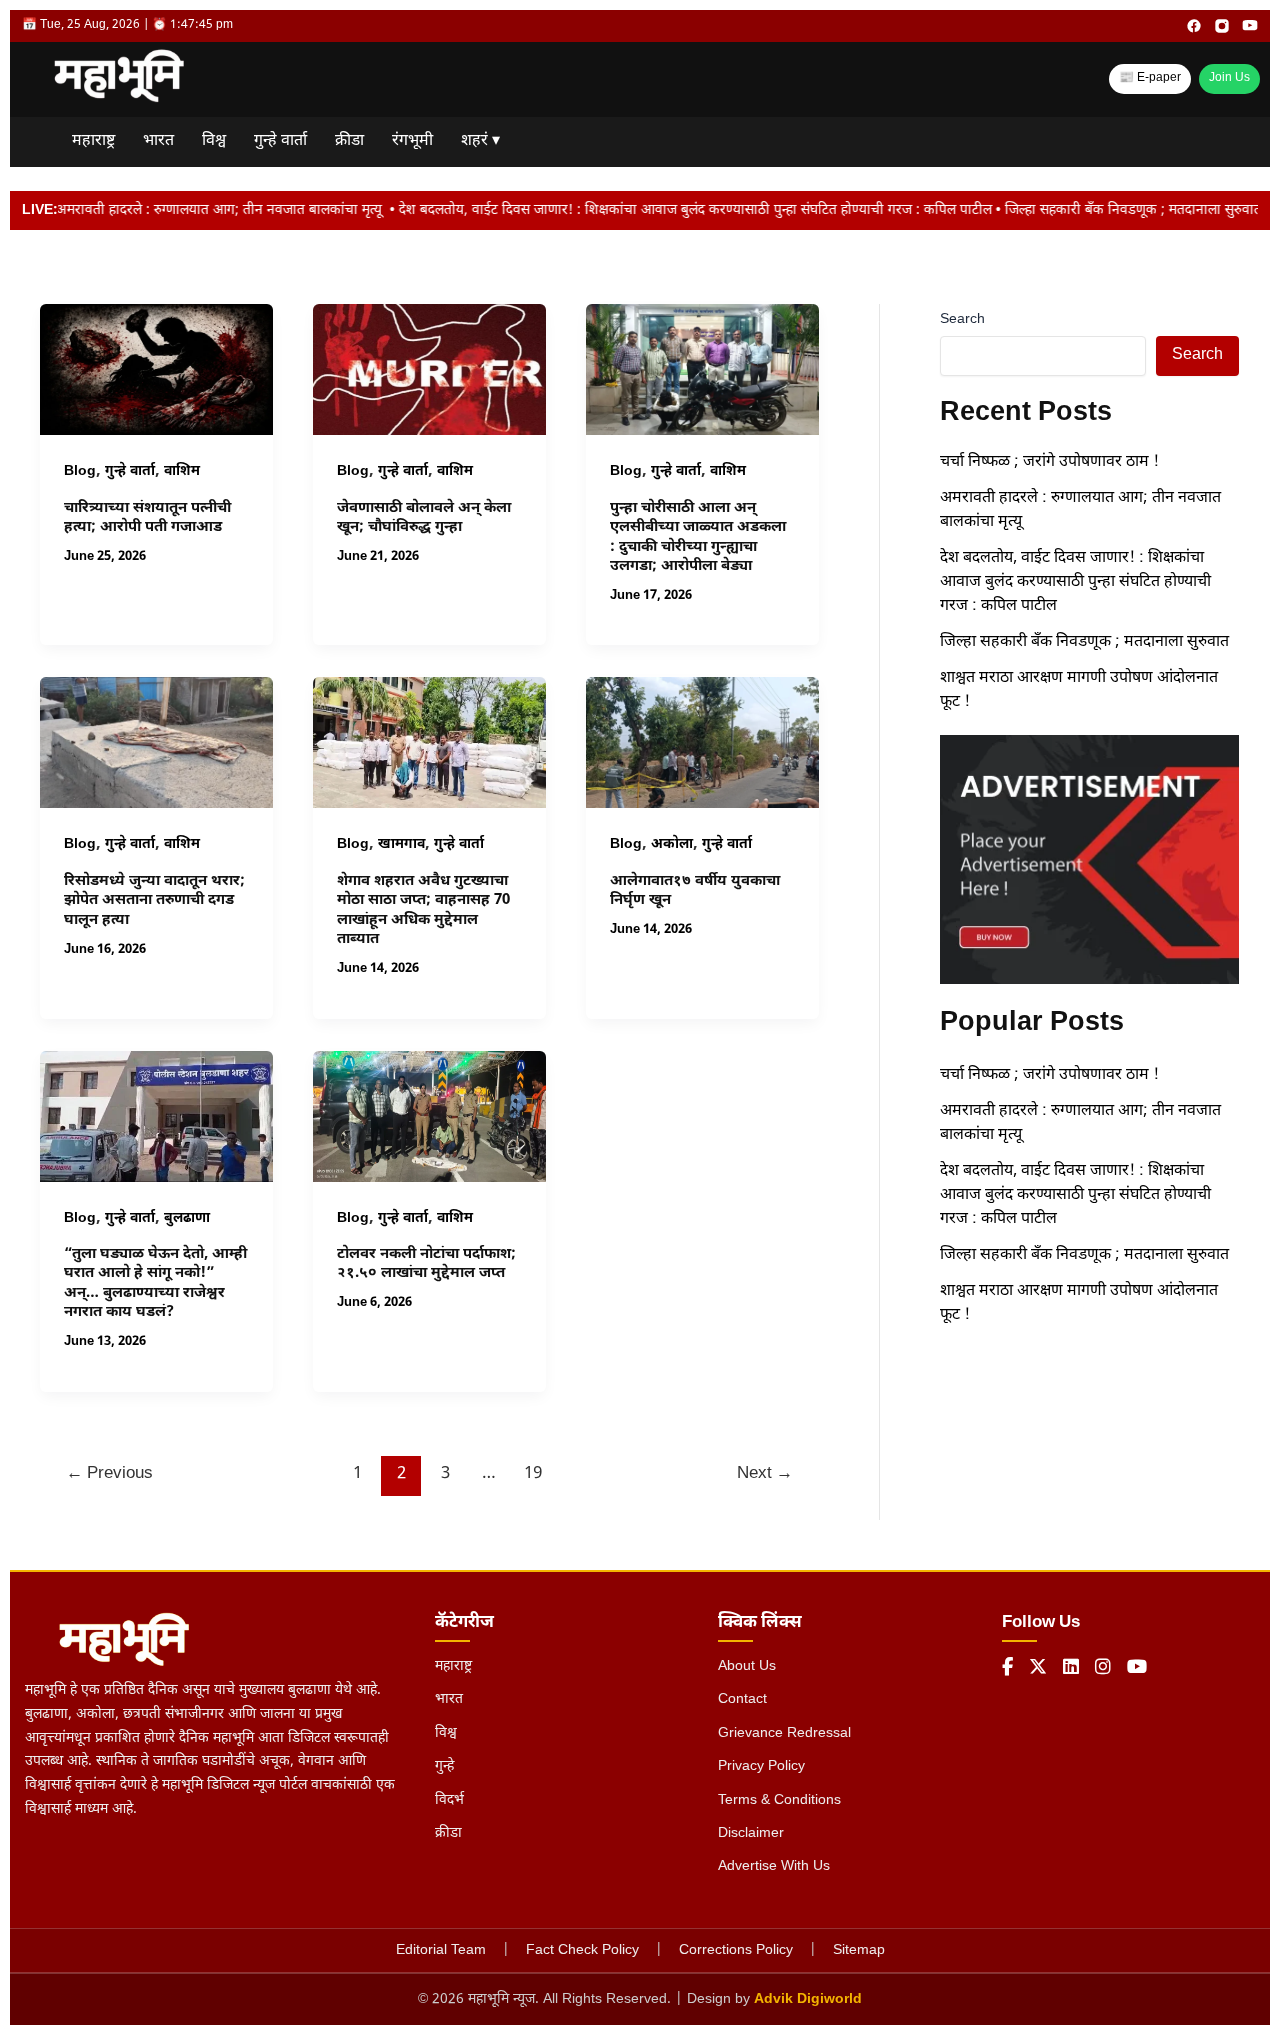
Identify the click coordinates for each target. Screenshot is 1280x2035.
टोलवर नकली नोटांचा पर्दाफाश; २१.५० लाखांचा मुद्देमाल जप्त (426, 1264)
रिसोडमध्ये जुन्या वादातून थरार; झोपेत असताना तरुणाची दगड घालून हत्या (154, 901)
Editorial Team (441, 1950)
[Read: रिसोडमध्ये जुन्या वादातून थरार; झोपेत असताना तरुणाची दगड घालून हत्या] (156, 743)
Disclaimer (751, 1833)
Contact (742, 1699)
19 (533, 1474)
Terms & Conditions (779, 1800)
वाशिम (182, 471)
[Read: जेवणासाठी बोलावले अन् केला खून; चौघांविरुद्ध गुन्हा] (429, 370)
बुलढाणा (187, 1218)
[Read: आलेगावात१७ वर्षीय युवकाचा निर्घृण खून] (702, 743)
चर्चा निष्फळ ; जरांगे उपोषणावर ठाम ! (1049, 462)
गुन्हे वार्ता (280, 141)
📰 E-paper (1150, 78)
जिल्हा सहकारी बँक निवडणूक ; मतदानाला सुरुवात (1086, 642)
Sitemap (859, 1950)
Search (962, 319)
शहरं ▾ (480, 141)
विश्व (214, 141)
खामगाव (401, 844)
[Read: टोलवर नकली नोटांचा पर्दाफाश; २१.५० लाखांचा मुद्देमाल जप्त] (429, 1116)
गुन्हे (444, 1766)
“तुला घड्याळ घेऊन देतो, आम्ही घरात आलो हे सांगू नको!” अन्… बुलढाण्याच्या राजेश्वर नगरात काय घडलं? (155, 1284)
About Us (747, 1666)
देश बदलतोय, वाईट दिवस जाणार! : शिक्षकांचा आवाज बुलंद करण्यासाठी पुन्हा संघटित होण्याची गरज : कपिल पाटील (1075, 582)
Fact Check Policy (582, 1950)
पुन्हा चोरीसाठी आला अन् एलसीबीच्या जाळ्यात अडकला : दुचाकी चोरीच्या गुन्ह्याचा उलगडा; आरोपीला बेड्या (698, 538)
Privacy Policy (761, 1766)
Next (765, 1474)
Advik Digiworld (808, 1999)
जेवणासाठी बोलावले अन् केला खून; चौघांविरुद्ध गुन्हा (424, 518)
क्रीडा (349, 141)
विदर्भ (449, 1800)
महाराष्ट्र (93, 141)
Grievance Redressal (784, 1733)
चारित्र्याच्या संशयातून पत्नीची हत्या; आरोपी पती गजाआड (147, 518)
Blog (80, 471)
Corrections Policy (736, 1950)
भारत (158, 141)
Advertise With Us (774, 1866)
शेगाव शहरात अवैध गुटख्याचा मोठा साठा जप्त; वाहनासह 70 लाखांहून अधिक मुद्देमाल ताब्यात (423, 911)
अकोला (672, 844)
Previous (109, 1474)
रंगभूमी (412, 141)
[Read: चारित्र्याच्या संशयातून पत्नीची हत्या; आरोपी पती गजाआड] (156, 370)
